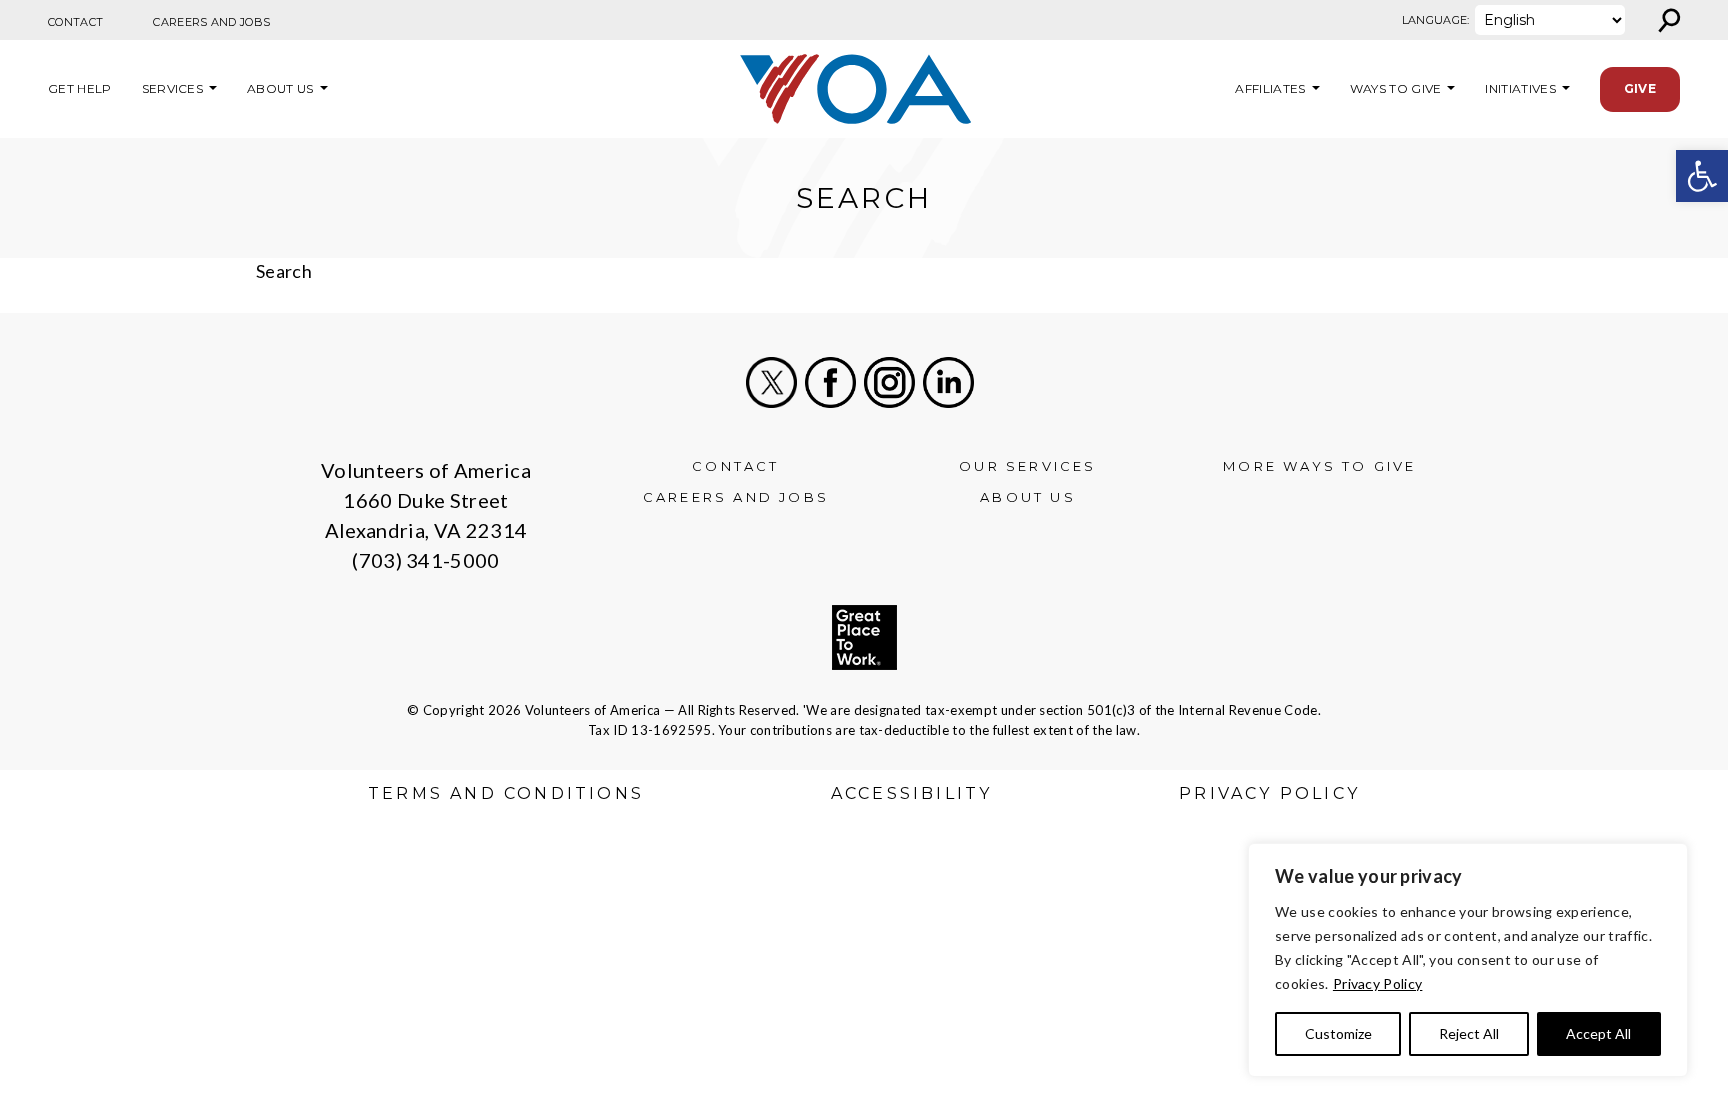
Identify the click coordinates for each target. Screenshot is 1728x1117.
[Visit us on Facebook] (830, 382)
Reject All (1469, 1033)
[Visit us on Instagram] (889, 382)
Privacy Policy (1377, 983)
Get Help (80, 88)
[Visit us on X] (771, 382)
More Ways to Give (1319, 466)
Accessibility (912, 793)
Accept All (1598, 1033)
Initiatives (1520, 88)
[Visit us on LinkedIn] (948, 382)
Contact (75, 22)
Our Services (1027, 466)
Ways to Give (1396, 88)
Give (1640, 88)
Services (173, 88)
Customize (1338, 1033)
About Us (280, 88)
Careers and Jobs (211, 22)
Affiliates (1267, 88)
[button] (1702, 176)
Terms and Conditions (506, 793)
